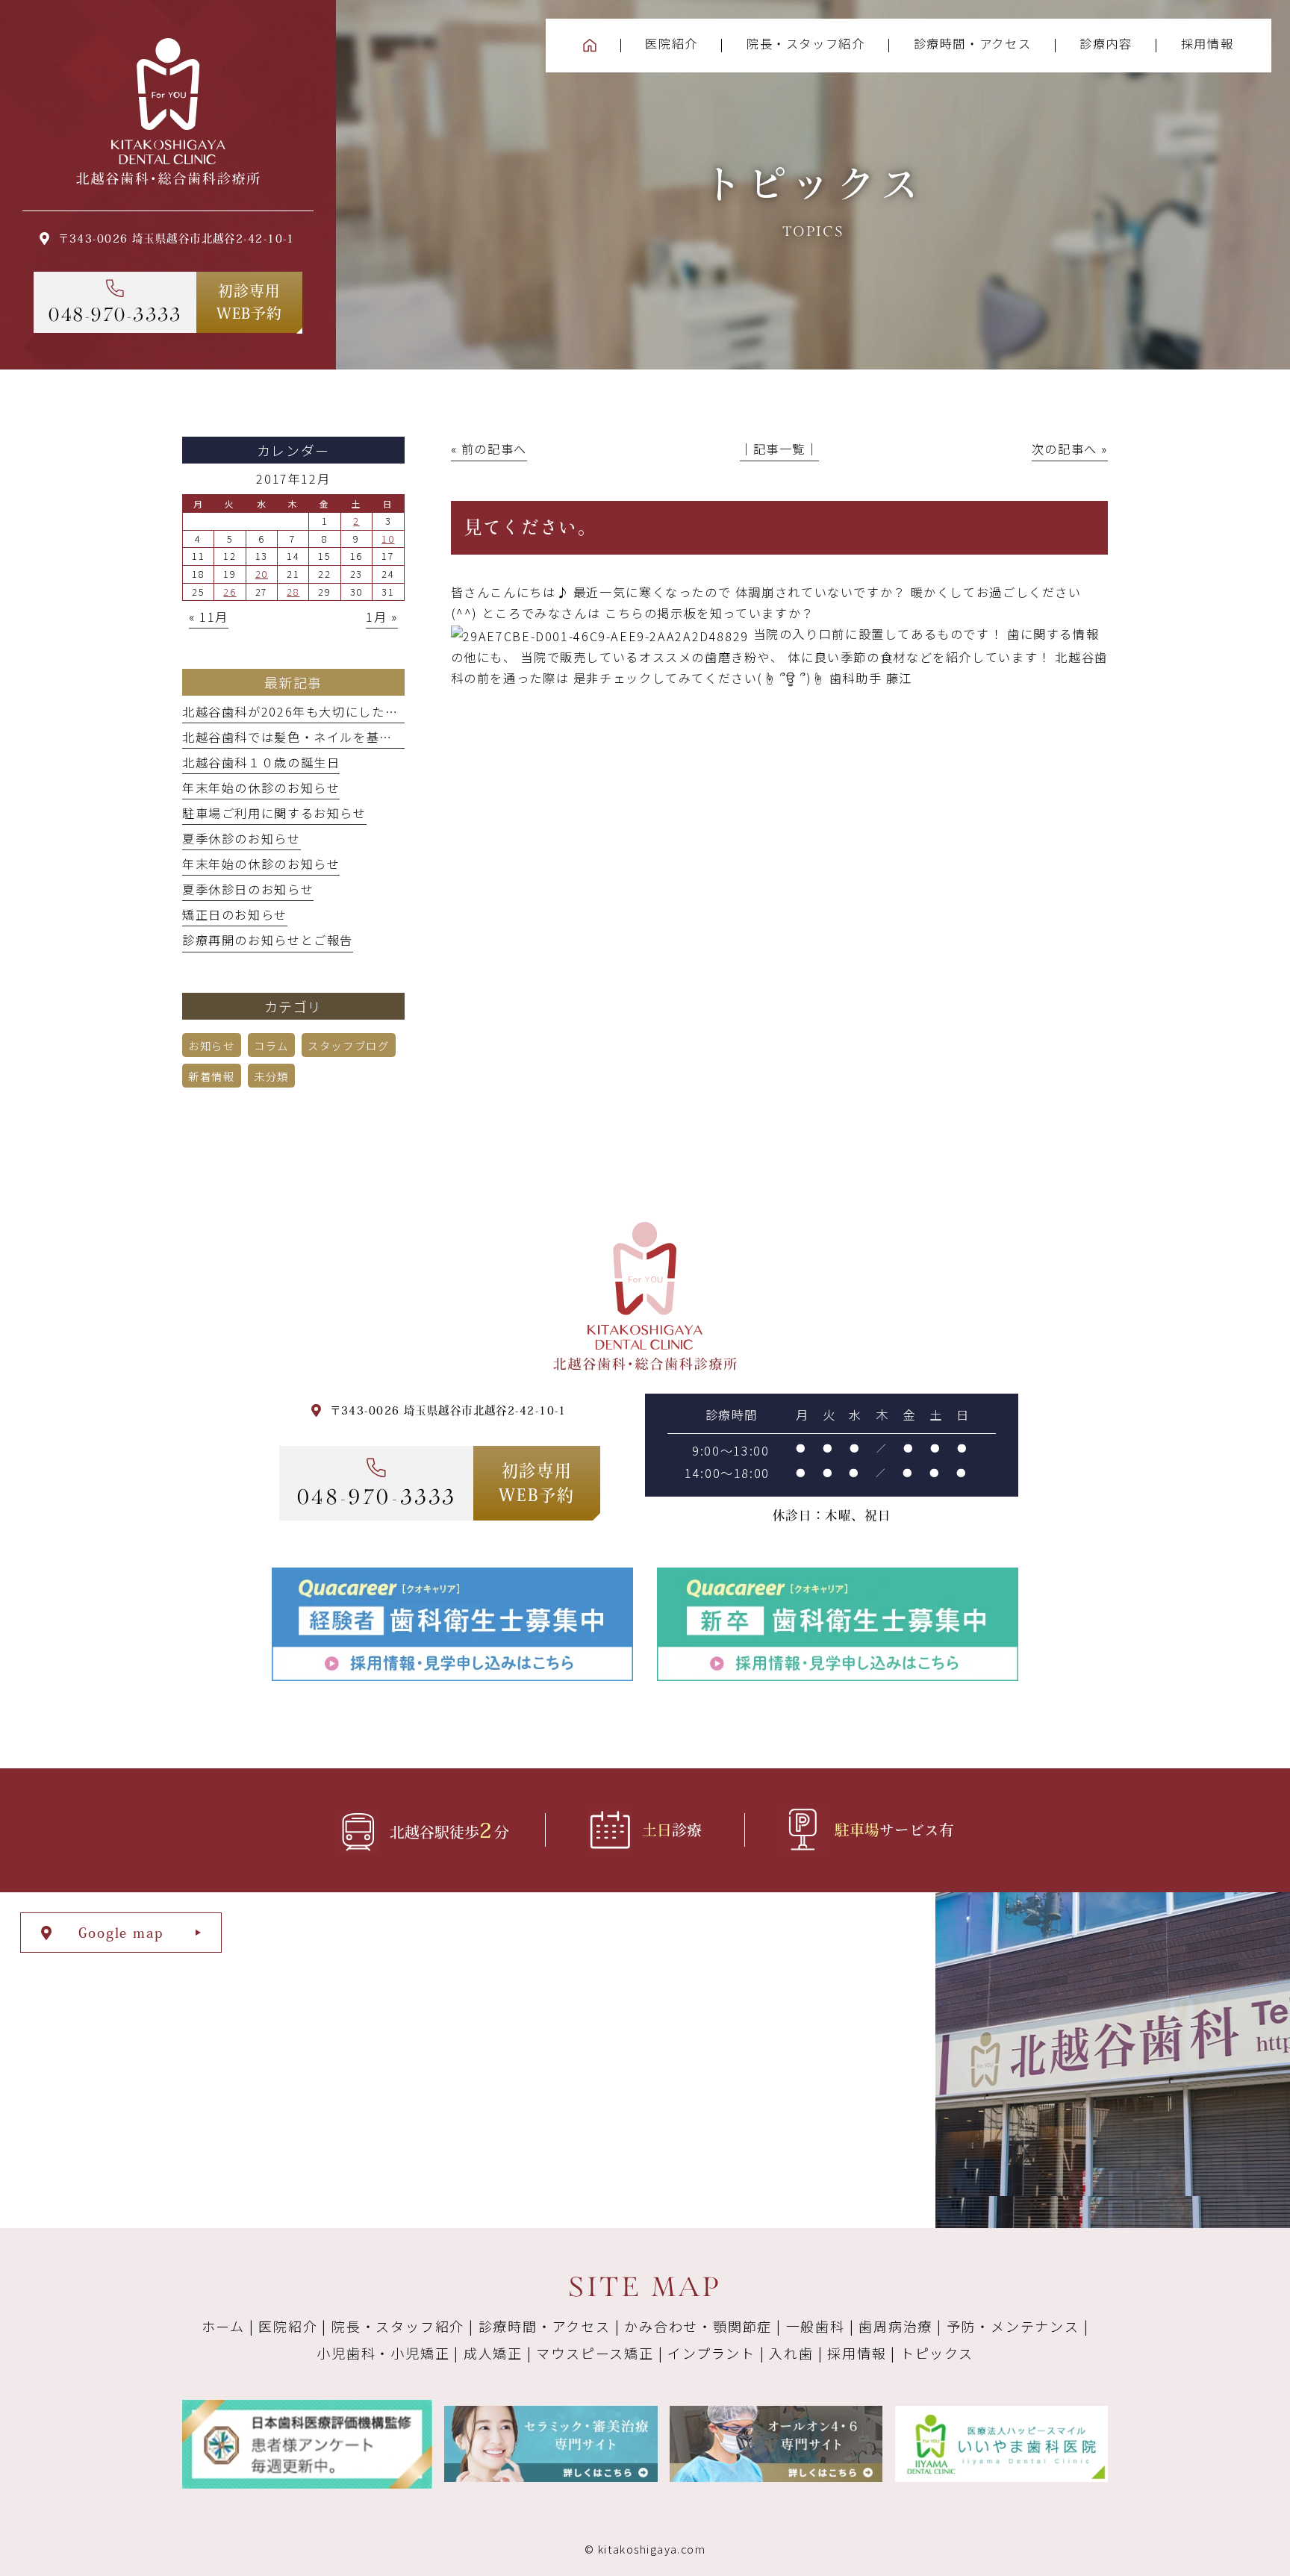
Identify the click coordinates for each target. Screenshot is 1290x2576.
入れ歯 (791, 2353)
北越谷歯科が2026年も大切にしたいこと (303, 711)
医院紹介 (288, 2326)
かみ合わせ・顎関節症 (698, 2326)
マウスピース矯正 (595, 2353)
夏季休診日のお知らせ (248, 889)
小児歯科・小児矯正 (383, 2353)
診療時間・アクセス (545, 2326)
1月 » (381, 617)
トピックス (937, 2353)
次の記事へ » (1070, 449)
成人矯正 (493, 2353)
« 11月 (209, 617)
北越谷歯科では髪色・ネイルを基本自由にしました (333, 737)
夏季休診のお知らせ (242, 838)
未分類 (271, 1076)
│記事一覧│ (779, 449)
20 (262, 574)
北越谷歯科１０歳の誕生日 (261, 762)
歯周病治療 (895, 2326)
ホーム (223, 2326)
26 (230, 592)
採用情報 (857, 2353)
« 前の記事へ (489, 449)
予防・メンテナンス (1013, 2326)
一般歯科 (816, 2326)
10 (388, 539)
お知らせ (211, 1045)
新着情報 (211, 1076)
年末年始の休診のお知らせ (261, 788)
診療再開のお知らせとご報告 (268, 940)
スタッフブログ (348, 1045)
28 (293, 592)
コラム (271, 1045)
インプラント (711, 2353)
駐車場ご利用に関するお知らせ (274, 813)
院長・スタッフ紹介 (398, 2326)
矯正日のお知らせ (235, 914)
